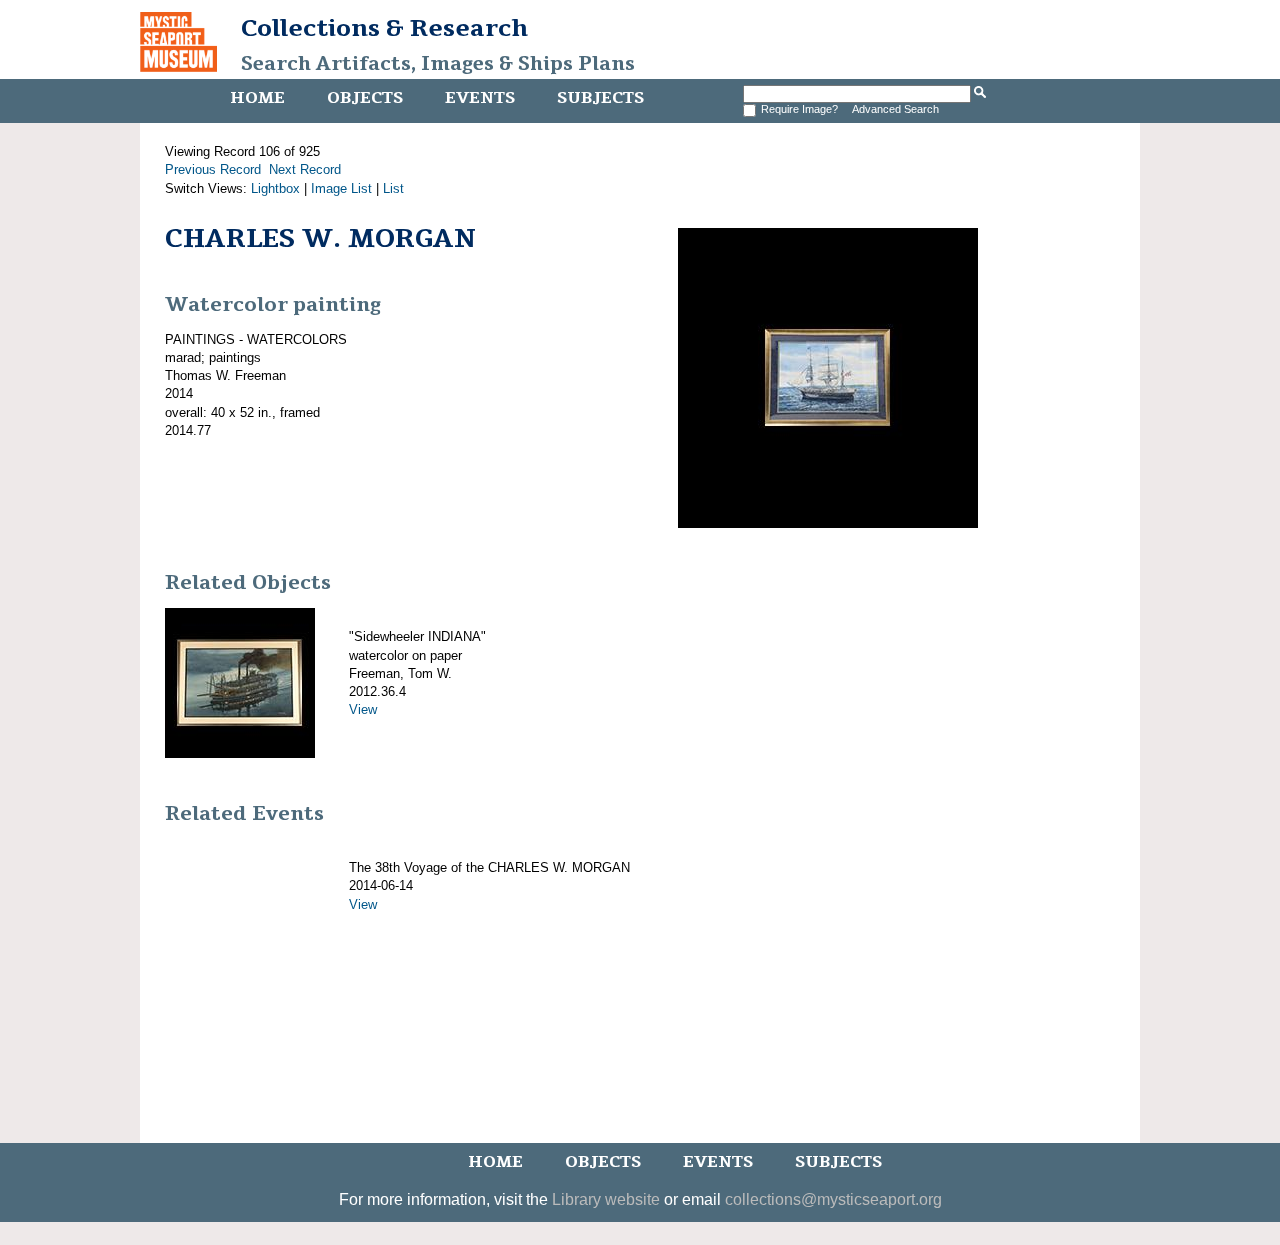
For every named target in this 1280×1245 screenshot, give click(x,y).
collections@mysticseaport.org (833, 1199)
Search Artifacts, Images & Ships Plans (438, 64)
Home (257, 98)
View (363, 709)
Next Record (305, 169)
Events (480, 98)
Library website (606, 1199)
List (393, 188)
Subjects (600, 98)
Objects (365, 98)
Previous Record (213, 169)
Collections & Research (384, 28)
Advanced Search (895, 109)
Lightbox (275, 188)
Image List (341, 188)
